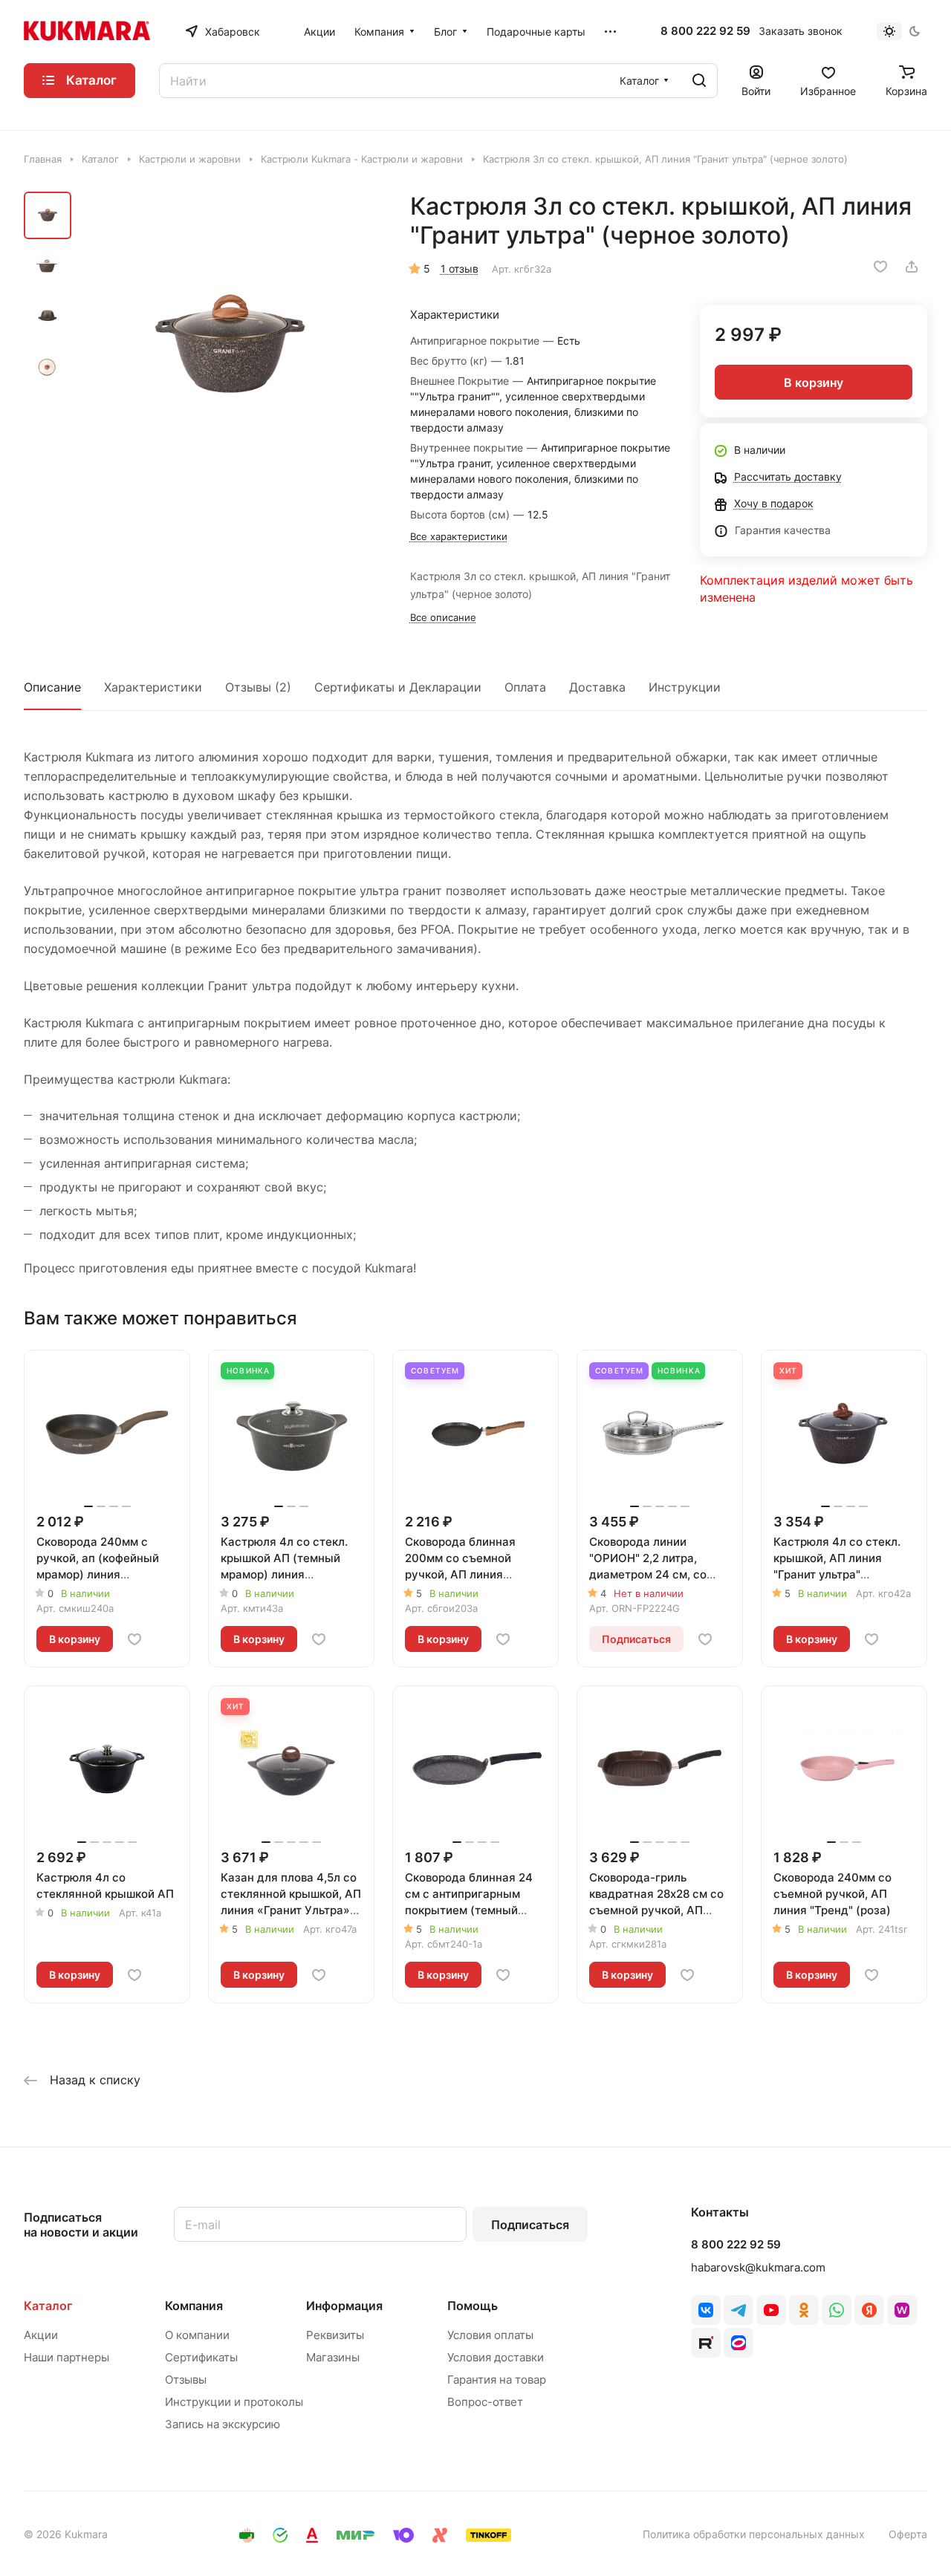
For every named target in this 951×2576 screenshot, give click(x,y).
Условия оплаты (490, 2335)
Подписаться (530, 2225)
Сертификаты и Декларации (398, 687)
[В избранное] (880, 267)
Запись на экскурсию (223, 2424)
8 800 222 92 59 (705, 31)
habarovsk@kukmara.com (758, 2267)
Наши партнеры (66, 2357)
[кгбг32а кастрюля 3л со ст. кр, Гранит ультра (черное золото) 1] (230, 347)
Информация (344, 2306)
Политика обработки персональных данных (754, 2534)
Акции (41, 2335)
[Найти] (699, 81)
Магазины (333, 2357)
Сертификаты (201, 2357)
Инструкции (685, 687)
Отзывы (186, 2380)
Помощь (473, 2306)
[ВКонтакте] (706, 2310)
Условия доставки (496, 2357)
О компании (197, 2335)
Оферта (908, 2534)
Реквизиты (335, 2335)
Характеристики (153, 687)
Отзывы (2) (258, 687)
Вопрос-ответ (485, 2402)
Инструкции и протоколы (234, 2402)
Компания (194, 2306)
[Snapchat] (706, 2343)
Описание (52, 687)
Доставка (597, 687)
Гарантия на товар (497, 2380)
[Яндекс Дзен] (869, 2310)
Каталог (48, 2306)
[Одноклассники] (804, 2310)
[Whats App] (837, 2310)
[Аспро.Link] (739, 2343)
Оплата (525, 687)
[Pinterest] (902, 2310)
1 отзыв (460, 269)
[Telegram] (739, 2310)
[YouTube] (771, 2310)
